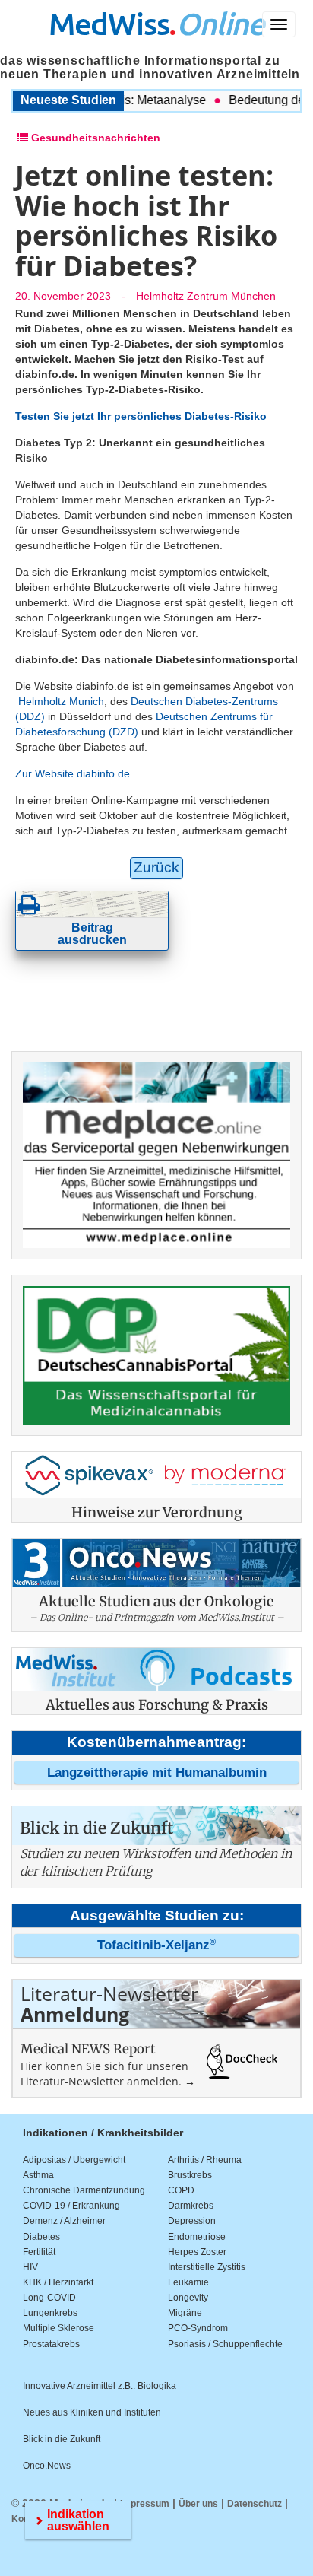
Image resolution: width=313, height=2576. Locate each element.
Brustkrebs (190, 2175)
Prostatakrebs (51, 2344)
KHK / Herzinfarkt (58, 2282)
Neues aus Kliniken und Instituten (92, 2412)
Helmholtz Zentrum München (206, 296)
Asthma (38, 2175)
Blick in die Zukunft (62, 2439)
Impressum (145, 2504)
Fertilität (39, 2252)
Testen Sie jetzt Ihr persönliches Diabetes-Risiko (141, 416)
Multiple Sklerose (58, 2328)
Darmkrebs (191, 2206)
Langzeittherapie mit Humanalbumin (157, 1772)
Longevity (188, 2298)
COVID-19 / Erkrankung (71, 2206)
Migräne (185, 2313)
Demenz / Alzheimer (64, 2221)
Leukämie (188, 2282)
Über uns (198, 2504)
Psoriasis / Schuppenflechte (225, 2344)
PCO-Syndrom (198, 2328)
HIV (30, 2267)
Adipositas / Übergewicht (74, 2160)
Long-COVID (49, 2298)
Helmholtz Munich (61, 701)
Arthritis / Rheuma (205, 2160)
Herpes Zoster (197, 2252)
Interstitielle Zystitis (207, 2267)
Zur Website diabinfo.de (73, 773)
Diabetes (41, 2237)
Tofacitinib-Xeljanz (156, 1945)
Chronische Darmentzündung (84, 2190)
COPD (181, 2190)
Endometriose (197, 2237)
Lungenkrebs (50, 2313)
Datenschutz (255, 2504)
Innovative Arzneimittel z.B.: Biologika (100, 2386)
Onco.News (47, 2466)
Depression (192, 2221)
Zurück (156, 867)
